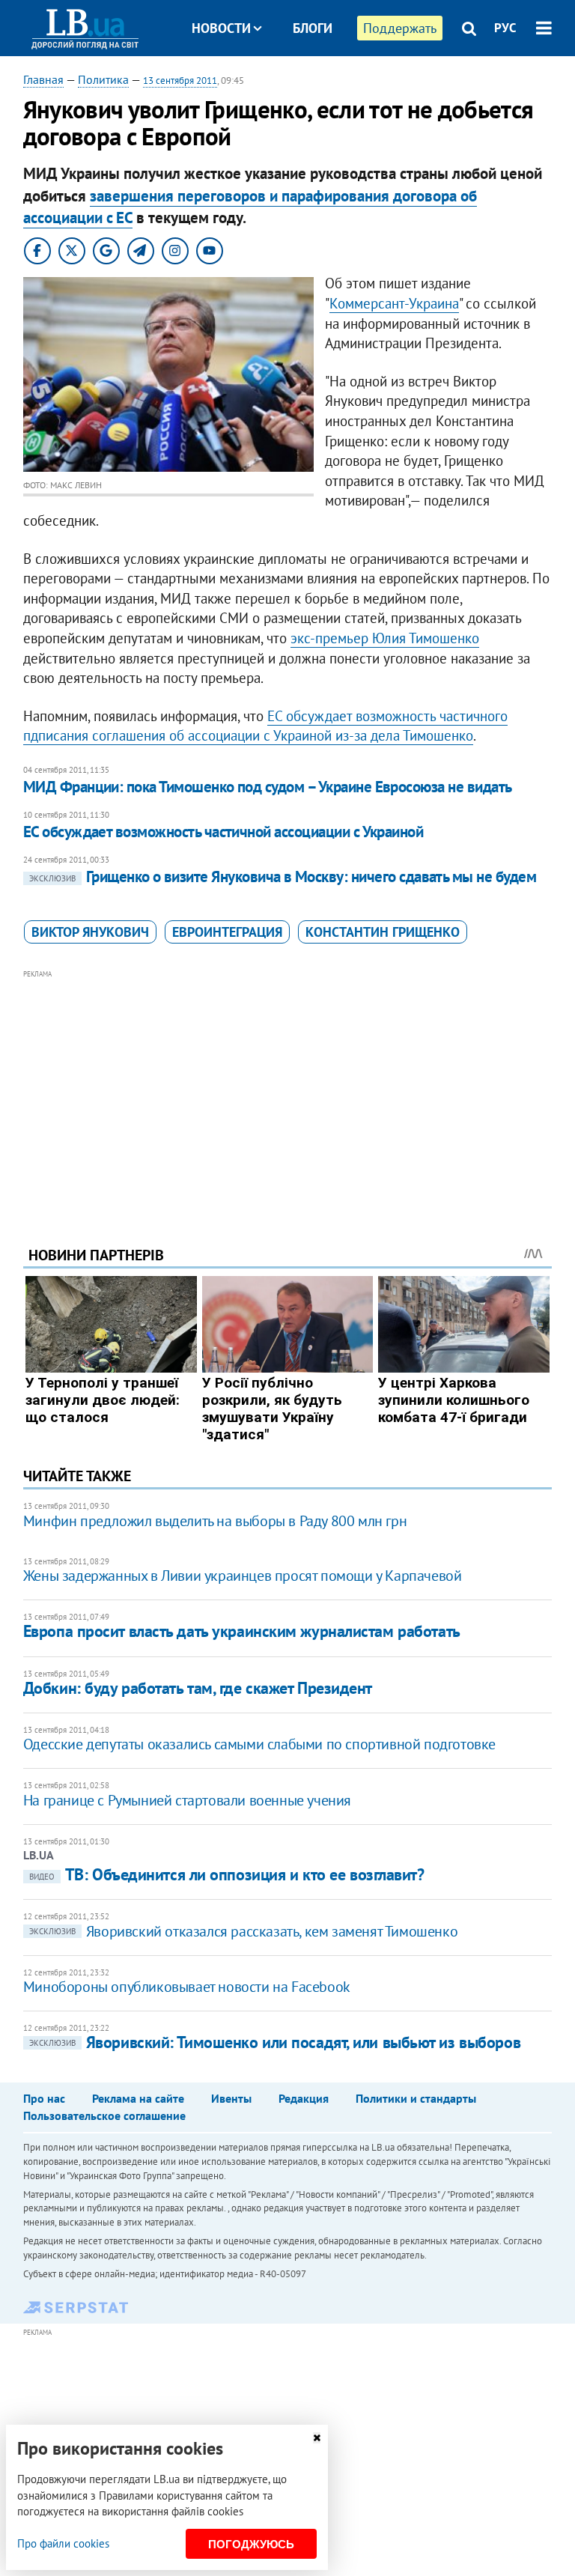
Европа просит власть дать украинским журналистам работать (242, 1631)
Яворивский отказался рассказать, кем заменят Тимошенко (243, 1931)
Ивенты (231, 2098)
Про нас (44, 2098)
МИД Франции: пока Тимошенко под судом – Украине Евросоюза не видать (268, 787)
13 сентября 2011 (180, 80)
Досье (301, 84)
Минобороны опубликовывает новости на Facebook (187, 1987)
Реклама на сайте (138, 2098)
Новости (221, 28)
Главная (43, 79)
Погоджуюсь (251, 2544)
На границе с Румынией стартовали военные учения (187, 1800)
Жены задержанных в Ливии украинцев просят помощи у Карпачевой (243, 1576)
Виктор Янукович (90, 932)
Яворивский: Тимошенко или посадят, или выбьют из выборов (275, 2042)
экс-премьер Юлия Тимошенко (385, 638)
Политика (103, 79)
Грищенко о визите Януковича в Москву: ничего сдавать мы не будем (283, 877)
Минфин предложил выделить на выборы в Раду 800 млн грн (215, 1521)
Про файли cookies (63, 2543)
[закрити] (317, 2438)
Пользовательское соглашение (104, 2115)
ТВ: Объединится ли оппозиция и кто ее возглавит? (227, 1874)
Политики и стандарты (416, 2098)
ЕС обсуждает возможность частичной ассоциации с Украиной (223, 832)
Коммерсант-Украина (394, 303)
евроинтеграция (227, 932)
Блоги (313, 28)
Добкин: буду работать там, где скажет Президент (198, 1688)
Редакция (304, 2098)
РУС (505, 28)
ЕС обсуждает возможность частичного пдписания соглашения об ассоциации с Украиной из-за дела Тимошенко (265, 726)
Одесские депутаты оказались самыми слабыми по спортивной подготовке (259, 1744)
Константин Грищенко (383, 932)
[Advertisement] (288, 1087)
